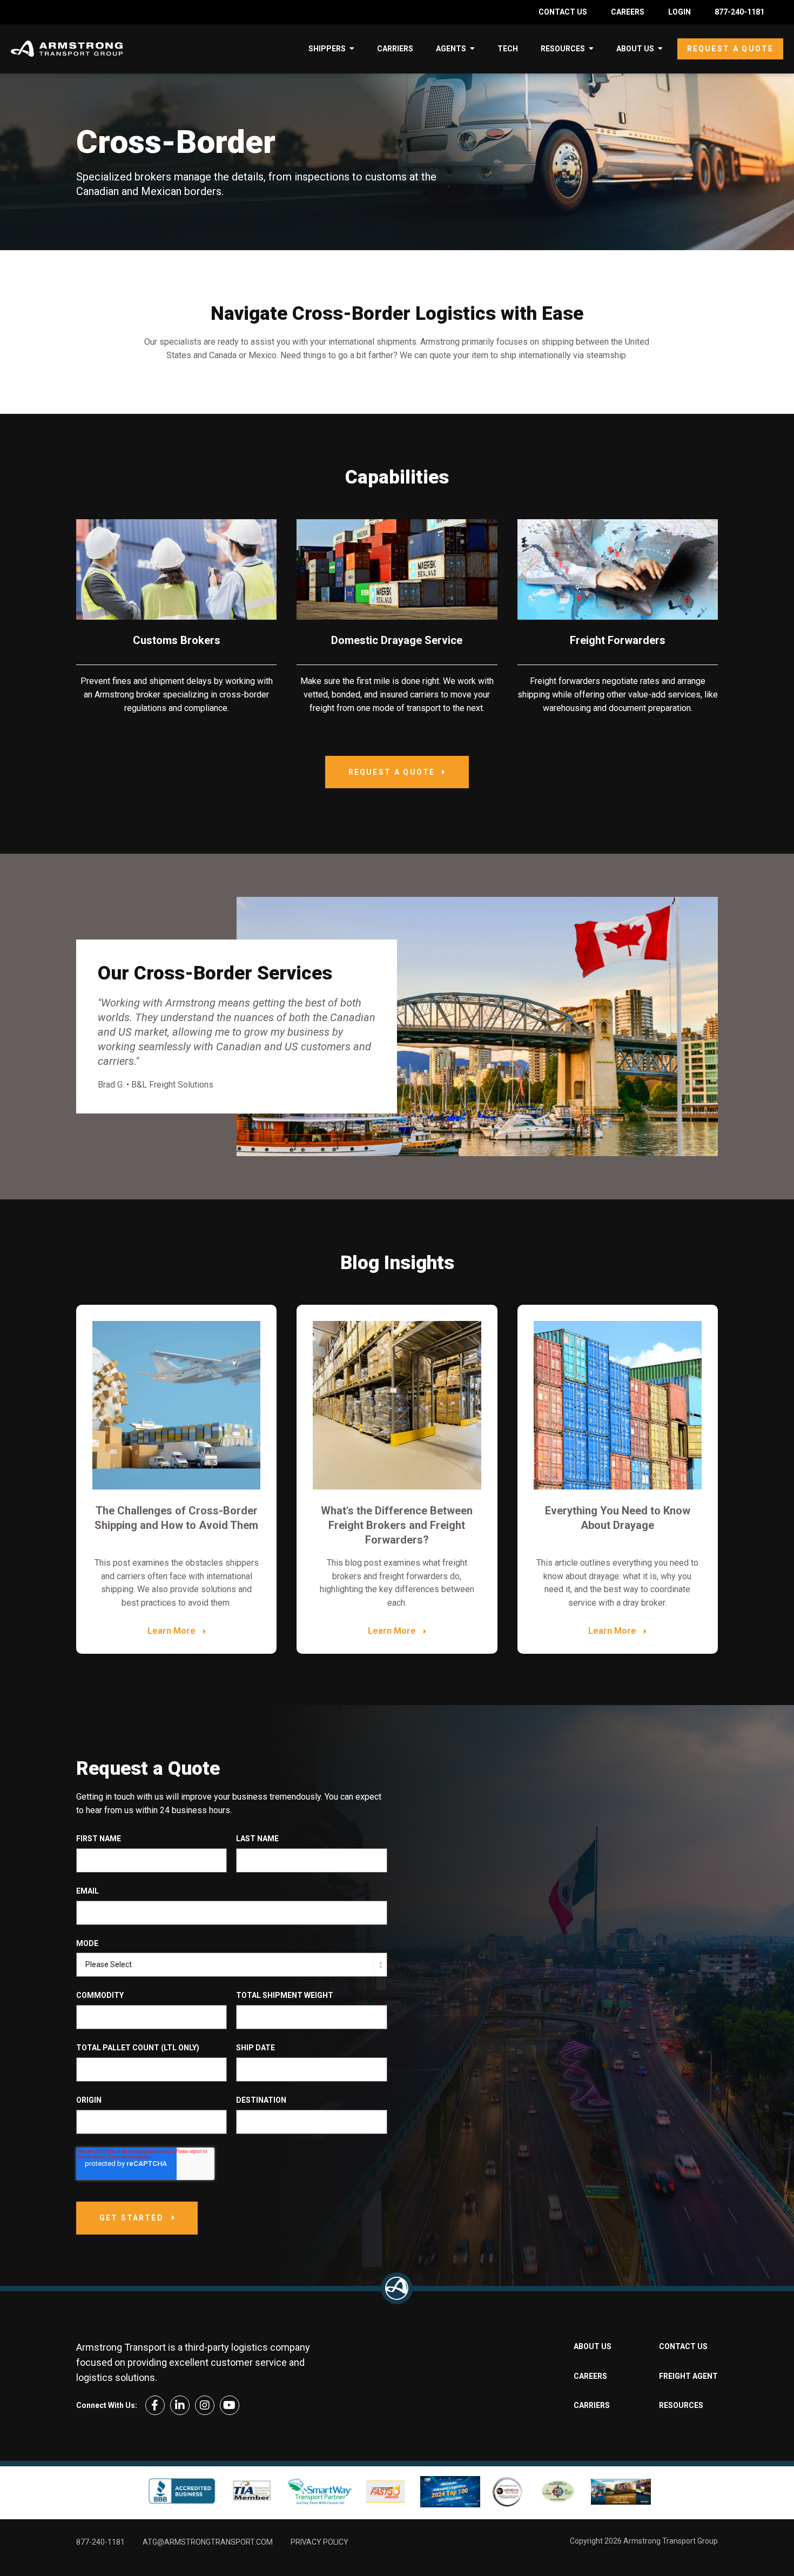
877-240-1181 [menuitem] (739, 12)
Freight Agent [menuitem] (688, 2376)
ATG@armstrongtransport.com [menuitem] (208, 2542)
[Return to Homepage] (397, 2288)
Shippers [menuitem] (327, 49)
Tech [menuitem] (508, 49)
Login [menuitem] (679, 12)
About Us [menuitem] (635, 49)
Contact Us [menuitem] (563, 12)
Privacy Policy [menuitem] (319, 2542)
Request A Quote (392, 772)
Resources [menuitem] (563, 49)
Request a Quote (730, 49)
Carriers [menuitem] (395, 49)
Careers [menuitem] (628, 12)
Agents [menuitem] (451, 49)
